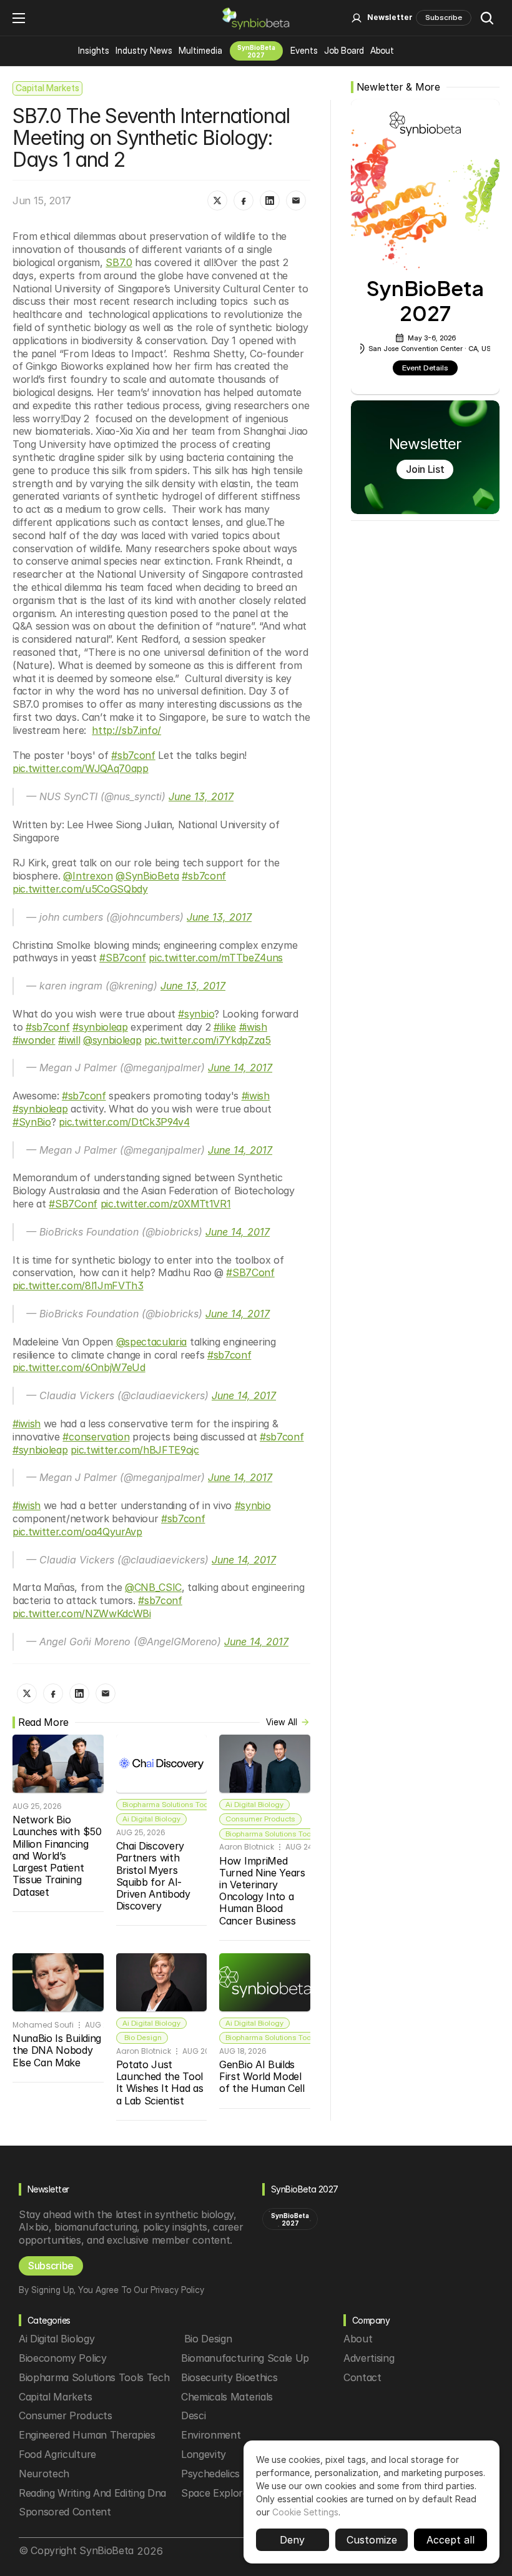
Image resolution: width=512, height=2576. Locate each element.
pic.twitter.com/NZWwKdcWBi (82, 1613)
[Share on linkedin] (270, 201)
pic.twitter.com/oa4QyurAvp (77, 1532)
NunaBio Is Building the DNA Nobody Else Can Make (58, 2050)
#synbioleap (100, 1027)
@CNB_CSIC (153, 1587)
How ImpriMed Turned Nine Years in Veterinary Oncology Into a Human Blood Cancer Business (263, 1891)
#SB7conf (122, 958)
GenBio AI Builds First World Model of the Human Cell (262, 2076)
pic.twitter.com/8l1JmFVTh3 (78, 1286)
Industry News (144, 50)
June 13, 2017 (201, 796)
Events (304, 50)
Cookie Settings (305, 2512)
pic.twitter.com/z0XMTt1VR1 (166, 1204)
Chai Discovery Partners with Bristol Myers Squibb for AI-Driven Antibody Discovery (155, 1876)
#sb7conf (133, 755)
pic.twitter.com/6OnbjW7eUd (79, 1367)
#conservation (96, 1437)
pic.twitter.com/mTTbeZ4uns (216, 958)
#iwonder (34, 1040)
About (382, 50)
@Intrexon (88, 876)
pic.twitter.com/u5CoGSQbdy (80, 889)
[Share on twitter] (217, 201)
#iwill (69, 1040)
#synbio (196, 1014)
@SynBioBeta (147, 876)
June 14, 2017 (240, 1068)
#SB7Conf (73, 1204)
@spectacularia (152, 1342)
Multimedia (200, 50)
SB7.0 (119, 262)
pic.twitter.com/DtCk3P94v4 (124, 1122)
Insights (94, 50)
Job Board (344, 50)
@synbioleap (112, 1040)
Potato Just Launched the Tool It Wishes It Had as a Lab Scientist (161, 2083)
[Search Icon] (487, 18)
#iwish (253, 1027)
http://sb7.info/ (126, 730)
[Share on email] (296, 201)
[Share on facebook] (244, 201)
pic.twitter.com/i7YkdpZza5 (208, 1040)
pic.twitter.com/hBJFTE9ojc (135, 1450)
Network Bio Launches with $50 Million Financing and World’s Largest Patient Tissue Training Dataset (58, 1855)
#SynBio (32, 1122)
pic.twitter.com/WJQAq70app (81, 768)
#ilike (225, 1027)
